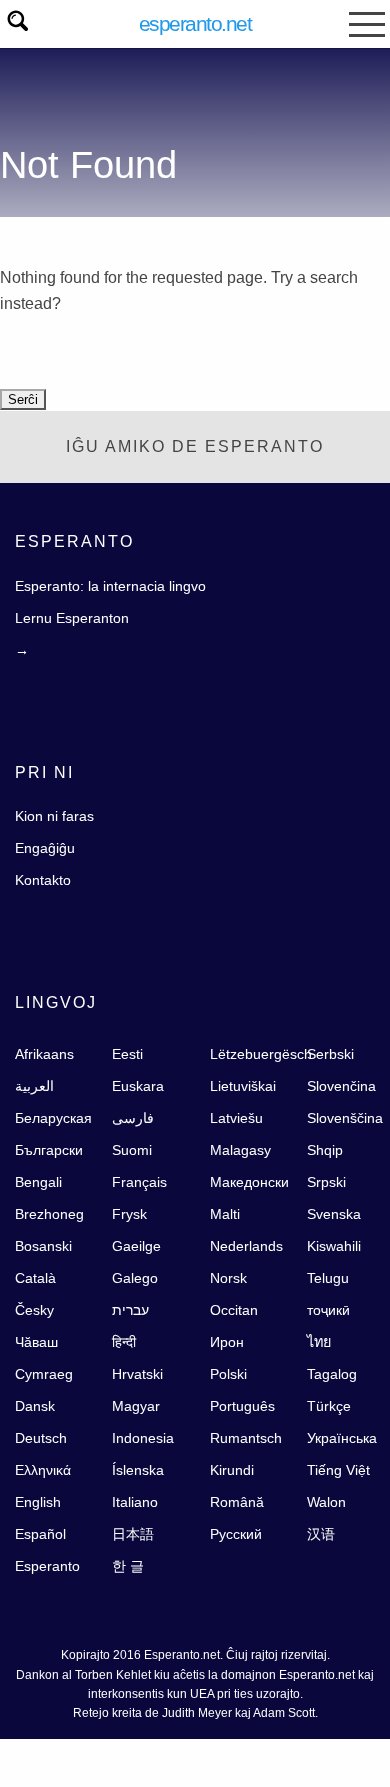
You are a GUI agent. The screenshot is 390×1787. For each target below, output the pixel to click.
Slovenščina (345, 1118)
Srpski (326, 1182)
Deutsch (41, 1438)
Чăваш (36, 1342)
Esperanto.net (195, 23)
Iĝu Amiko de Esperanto (195, 446)
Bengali (38, 1182)
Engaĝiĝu (45, 848)
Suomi (132, 1150)
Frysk (129, 1214)
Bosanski (43, 1246)
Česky (34, 1310)
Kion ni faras (54, 816)
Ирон (227, 1342)
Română (237, 1502)
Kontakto (43, 880)
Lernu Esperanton (72, 618)
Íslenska (138, 1470)
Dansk (35, 1406)
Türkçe (329, 1406)
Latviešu (236, 1118)
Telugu (328, 1278)
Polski (228, 1374)
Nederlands (246, 1246)
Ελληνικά (43, 1470)
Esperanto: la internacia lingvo (110, 586)
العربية (34, 1086)
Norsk (228, 1278)
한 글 (128, 1566)
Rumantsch (246, 1438)
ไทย (319, 1342)
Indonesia (143, 1438)
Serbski (330, 1054)
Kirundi (232, 1470)
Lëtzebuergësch (261, 1054)
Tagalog (332, 1374)
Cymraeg (44, 1374)
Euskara (138, 1086)
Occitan (234, 1310)
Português (242, 1406)
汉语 (321, 1534)
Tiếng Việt (338, 1470)
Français (139, 1182)
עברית (130, 1310)
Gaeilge (136, 1246)
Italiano (135, 1502)
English (38, 1502)
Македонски (249, 1182)
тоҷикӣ (328, 1310)
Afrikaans (44, 1054)
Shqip (325, 1150)
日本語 (133, 1534)
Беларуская (53, 1118)
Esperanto (47, 1566)
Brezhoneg (49, 1214)
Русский (236, 1534)
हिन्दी (124, 1342)
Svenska (334, 1214)
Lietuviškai (243, 1086)
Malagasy (240, 1150)
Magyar (136, 1406)
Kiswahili (334, 1246)
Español (40, 1534)
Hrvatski (137, 1374)
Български (49, 1150)
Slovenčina (341, 1086)
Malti (225, 1214)
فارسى (133, 1118)
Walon (326, 1502)
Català (35, 1278)
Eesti (127, 1054)
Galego (135, 1278)
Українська (342, 1438)
